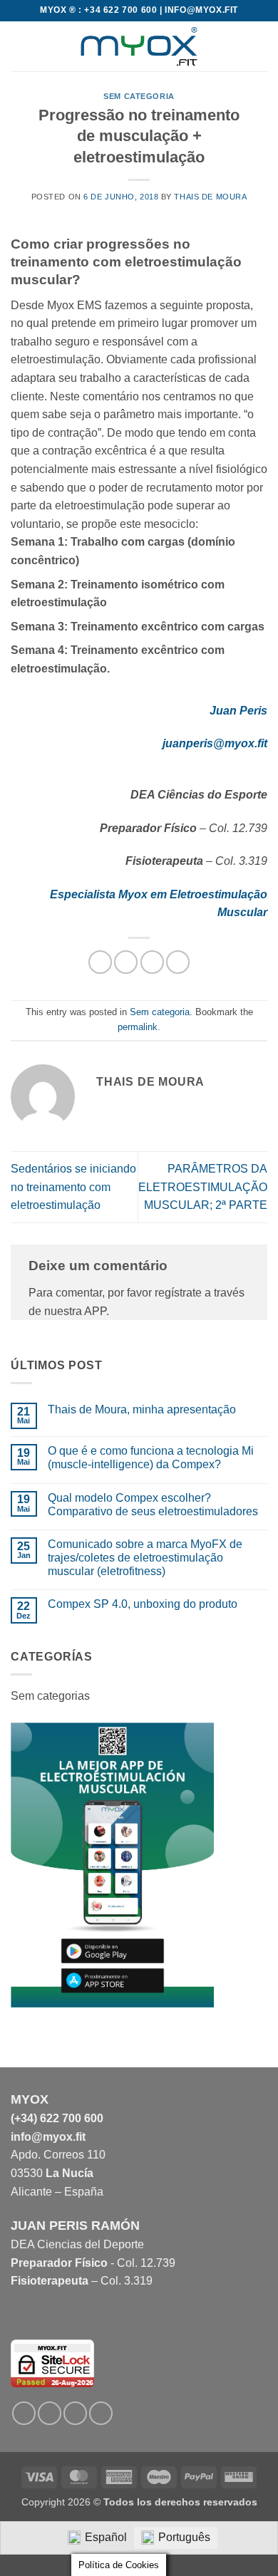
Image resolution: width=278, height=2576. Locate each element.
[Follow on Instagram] (50, 2413)
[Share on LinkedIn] (178, 962)
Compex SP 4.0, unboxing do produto (143, 1604)
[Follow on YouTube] (101, 2413)
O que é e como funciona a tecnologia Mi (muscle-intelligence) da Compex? (151, 1458)
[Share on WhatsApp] (100, 962)
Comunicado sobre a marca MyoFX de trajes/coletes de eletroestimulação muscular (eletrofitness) (145, 1558)
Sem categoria (139, 96)
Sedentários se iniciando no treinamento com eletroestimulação (73, 1187)
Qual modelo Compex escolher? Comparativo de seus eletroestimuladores (153, 1505)
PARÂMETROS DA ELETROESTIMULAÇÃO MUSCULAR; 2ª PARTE (203, 1187)
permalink (138, 1027)
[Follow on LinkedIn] (75, 2413)
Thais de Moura (210, 197)
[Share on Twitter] (152, 962)
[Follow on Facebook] (24, 2413)
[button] (19, 46)
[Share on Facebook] (126, 962)
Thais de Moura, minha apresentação (142, 1409)
